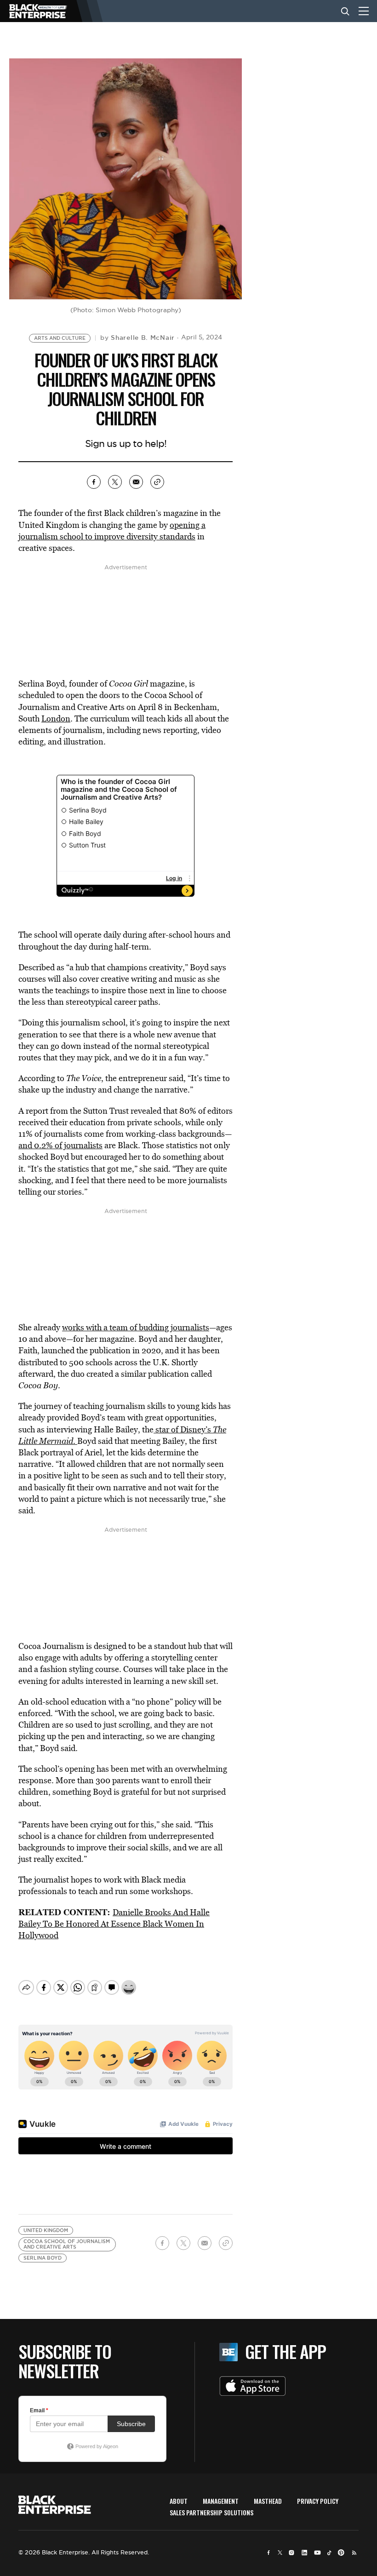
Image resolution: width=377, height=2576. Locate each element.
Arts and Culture (60, 338)
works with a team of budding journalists (136, 1327)
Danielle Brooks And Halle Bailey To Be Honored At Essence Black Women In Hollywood (114, 1924)
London (56, 718)
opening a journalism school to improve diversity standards (112, 531)
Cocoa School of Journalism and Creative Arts (67, 2244)
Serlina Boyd (43, 2258)
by (137, 338)
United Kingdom (46, 2230)
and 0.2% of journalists (60, 1145)
